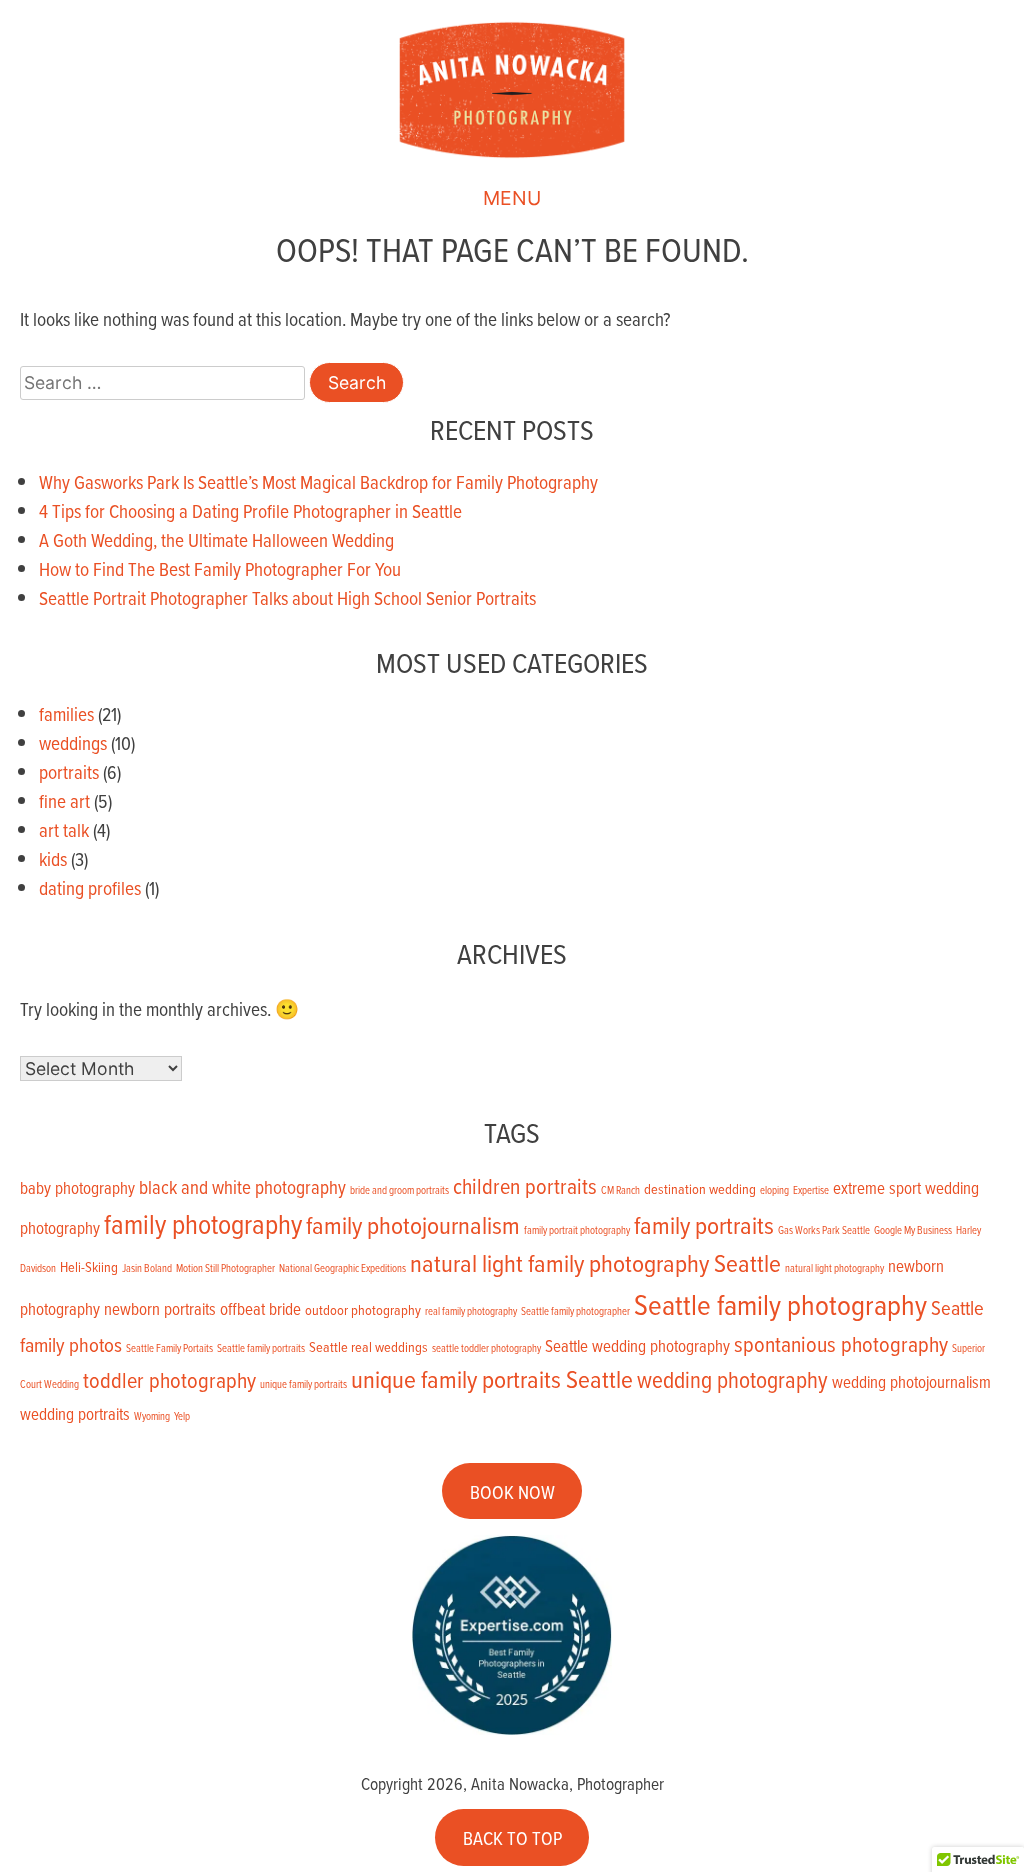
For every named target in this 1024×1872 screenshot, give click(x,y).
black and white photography (242, 1187)
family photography (203, 1223)
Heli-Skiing (89, 1267)
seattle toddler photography (486, 1348)
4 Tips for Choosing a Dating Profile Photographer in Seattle (250, 510)
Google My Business (913, 1230)
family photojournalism (413, 1224)
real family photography (471, 1311)
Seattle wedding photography (637, 1345)
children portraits (525, 1185)
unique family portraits (303, 1384)
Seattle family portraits (261, 1348)
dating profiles (90, 887)
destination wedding (700, 1189)
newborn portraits (160, 1308)
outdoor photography (363, 1310)
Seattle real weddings (368, 1347)
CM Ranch (620, 1190)
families (66, 713)
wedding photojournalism (911, 1381)
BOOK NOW (512, 1490)
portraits (69, 771)
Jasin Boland (147, 1268)
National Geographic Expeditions (342, 1268)
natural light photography (834, 1268)
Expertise (811, 1190)
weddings (73, 742)
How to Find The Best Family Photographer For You (220, 568)
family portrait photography (577, 1230)
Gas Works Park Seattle (824, 1230)
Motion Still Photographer (225, 1268)
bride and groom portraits (399, 1190)
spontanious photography (841, 1343)
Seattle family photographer (575, 1311)
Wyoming (152, 1416)
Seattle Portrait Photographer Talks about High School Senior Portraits (287, 597)
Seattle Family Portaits (169, 1348)
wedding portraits (75, 1413)
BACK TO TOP (512, 1837)
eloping (774, 1190)
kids (53, 858)
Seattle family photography (780, 1304)
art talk (64, 829)
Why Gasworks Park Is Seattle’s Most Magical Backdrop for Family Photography (318, 481)
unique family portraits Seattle (492, 1378)
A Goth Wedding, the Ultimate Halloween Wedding (216, 539)
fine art (64, 800)
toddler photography (169, 1379)
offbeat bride (260, 1308)
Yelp (182, 1416)
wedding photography (732, 1379)
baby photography (77, 1187)
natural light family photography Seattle (595, 1262)
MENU (512, 198)
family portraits (704, 1224)
